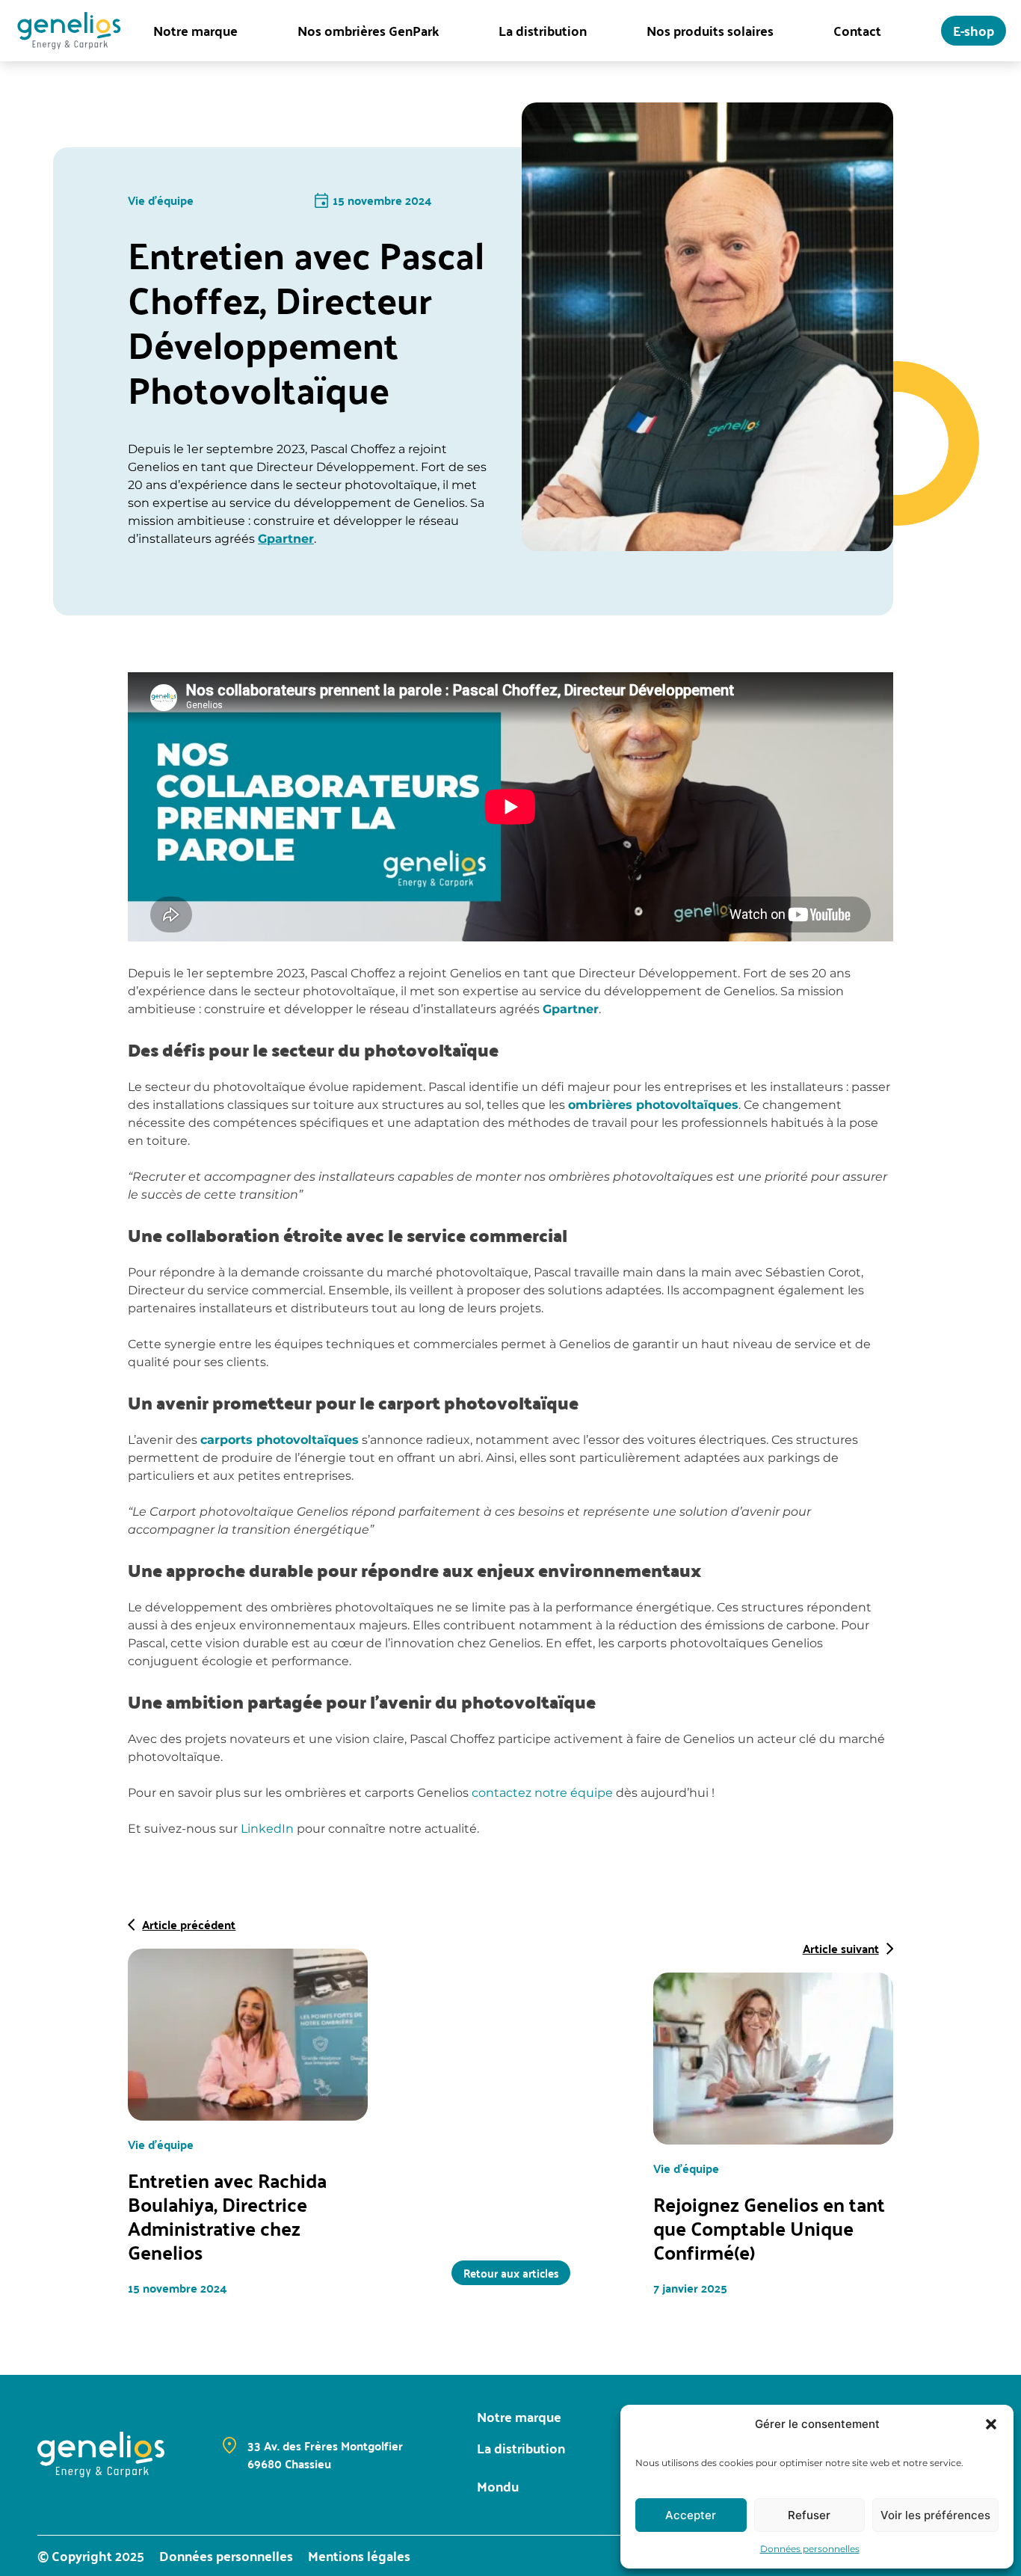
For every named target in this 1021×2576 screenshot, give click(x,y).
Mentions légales (359, 2556)
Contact (857, 31)
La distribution (543, 31)
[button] (991, 2424)
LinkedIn (267, 1829)
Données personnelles (810, 2549)
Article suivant (841, 1949)
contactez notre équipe (542, 1793)
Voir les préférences (935, 2515)
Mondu (498, 2486)
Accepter (691, 2515)
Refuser (809, 2515)
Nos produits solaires (710, 31)
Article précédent (189, 1925)
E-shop (974, 30)
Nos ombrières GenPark (368, 31)
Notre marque (195, 31)
